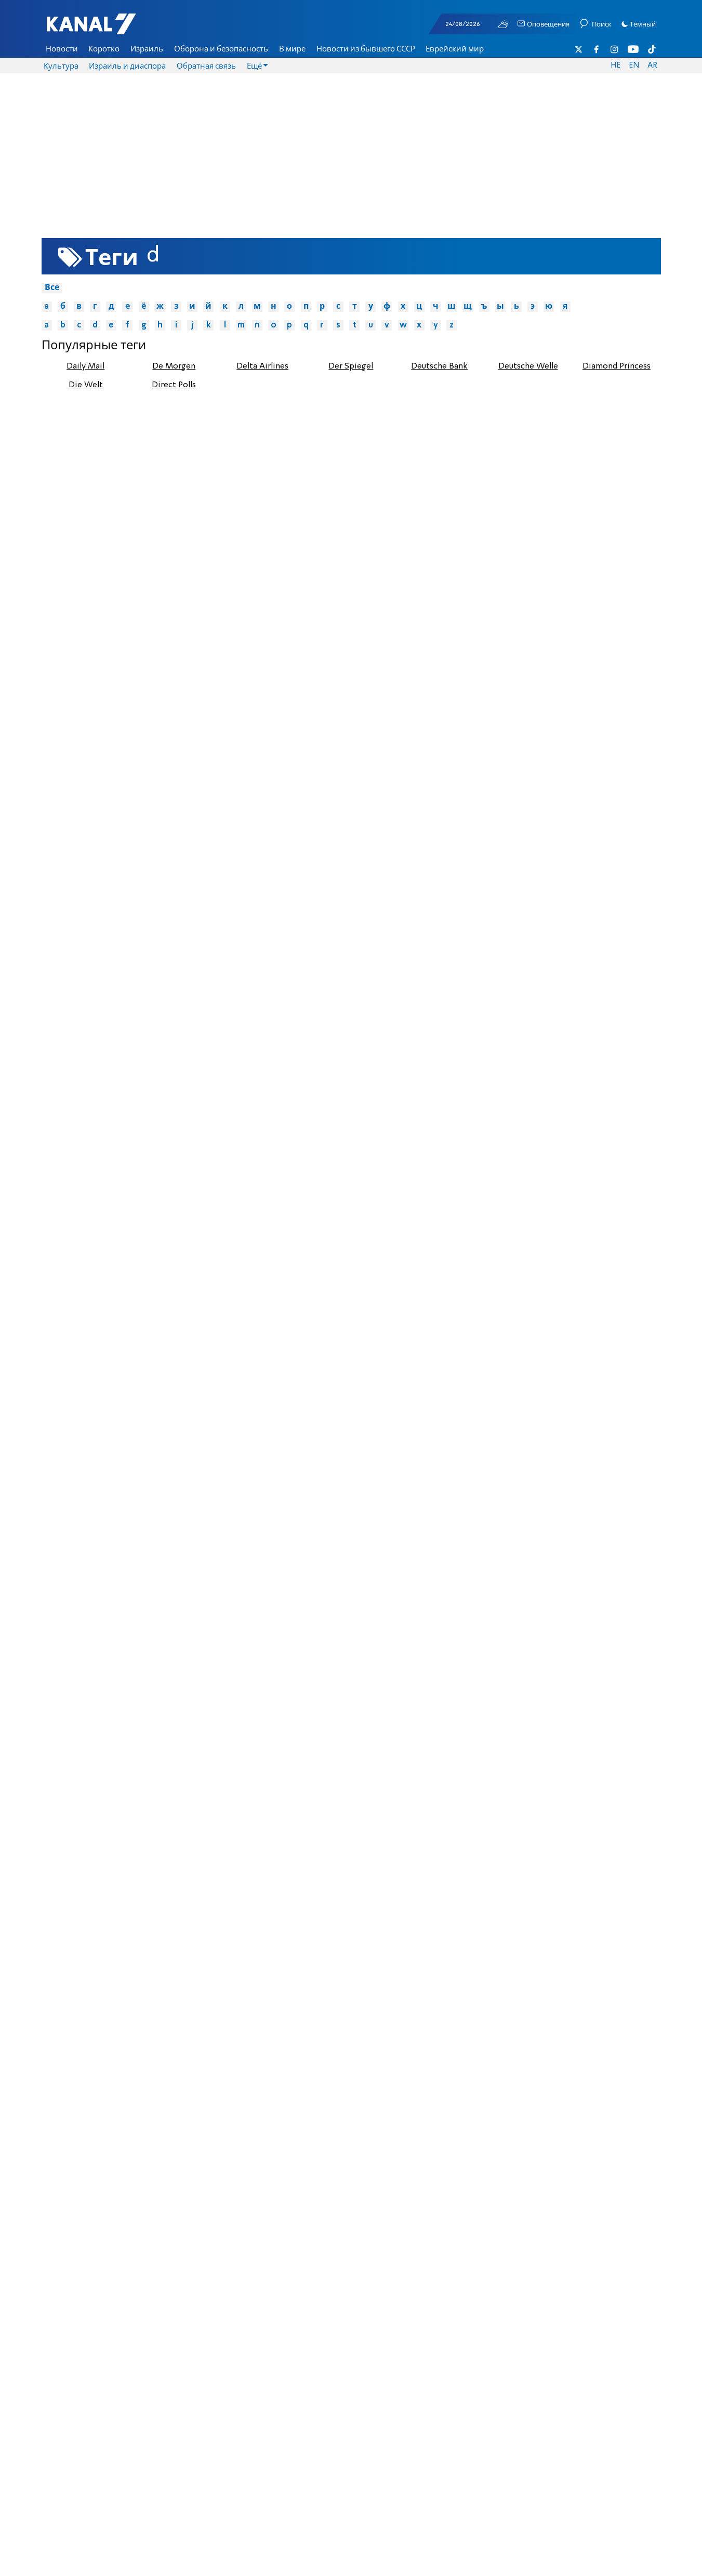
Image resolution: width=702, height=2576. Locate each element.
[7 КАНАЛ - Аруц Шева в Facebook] (597, 49)
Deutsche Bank (439, 366)
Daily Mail (85, 366)
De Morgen (174, 366)
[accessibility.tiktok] (652, 49)
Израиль (147, 49)
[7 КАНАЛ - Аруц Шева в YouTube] (633, 49)
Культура (61, 67)
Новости (62, 49)
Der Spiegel (351, 366)
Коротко (104, 49)
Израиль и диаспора (127, 67)
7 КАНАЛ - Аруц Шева (107, 29)
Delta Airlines (262, 366)
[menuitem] (62, 49)
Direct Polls (174, 385)
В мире (292, 49)
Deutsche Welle (528, 366)
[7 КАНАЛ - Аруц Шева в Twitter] (579, 49)
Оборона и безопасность (221, 49)
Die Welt (86, 385)
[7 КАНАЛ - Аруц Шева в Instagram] (615, 49)
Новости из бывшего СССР (366, 49)
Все (52, 288)
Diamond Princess (617, 366)
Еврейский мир (455, 49)
